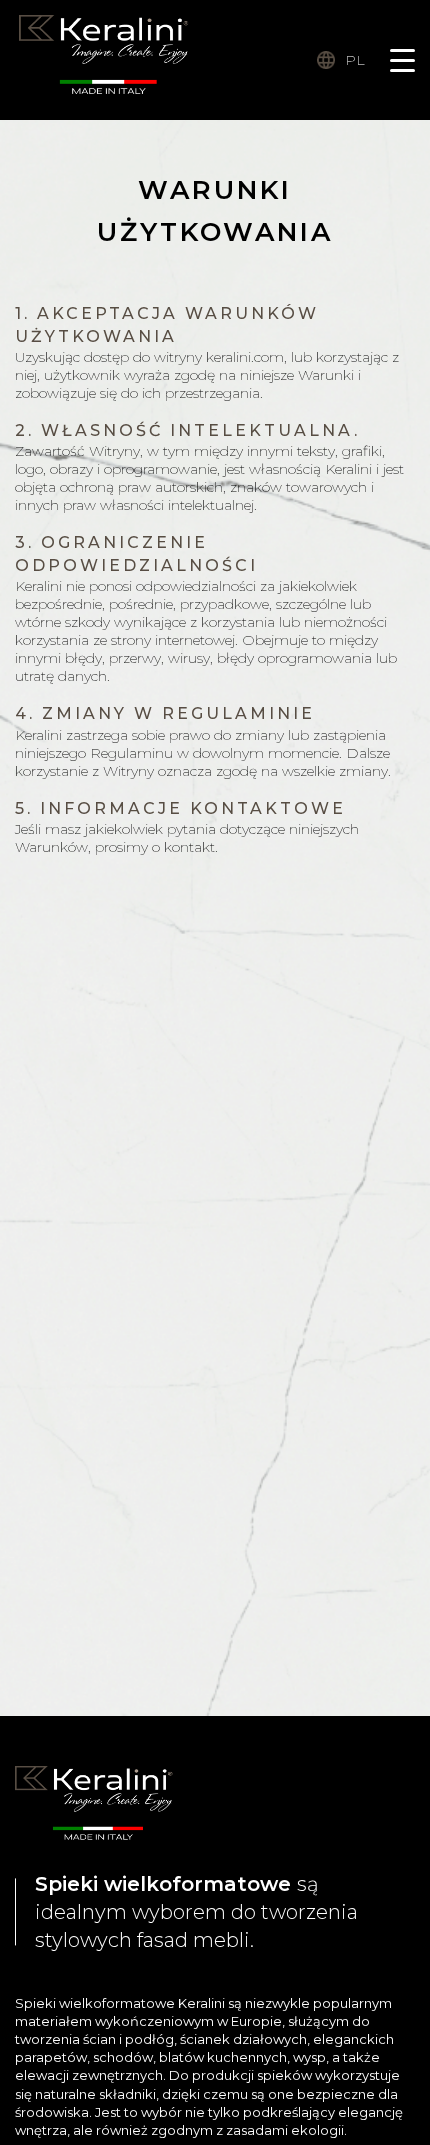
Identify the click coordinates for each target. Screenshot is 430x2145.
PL (355, 60)
